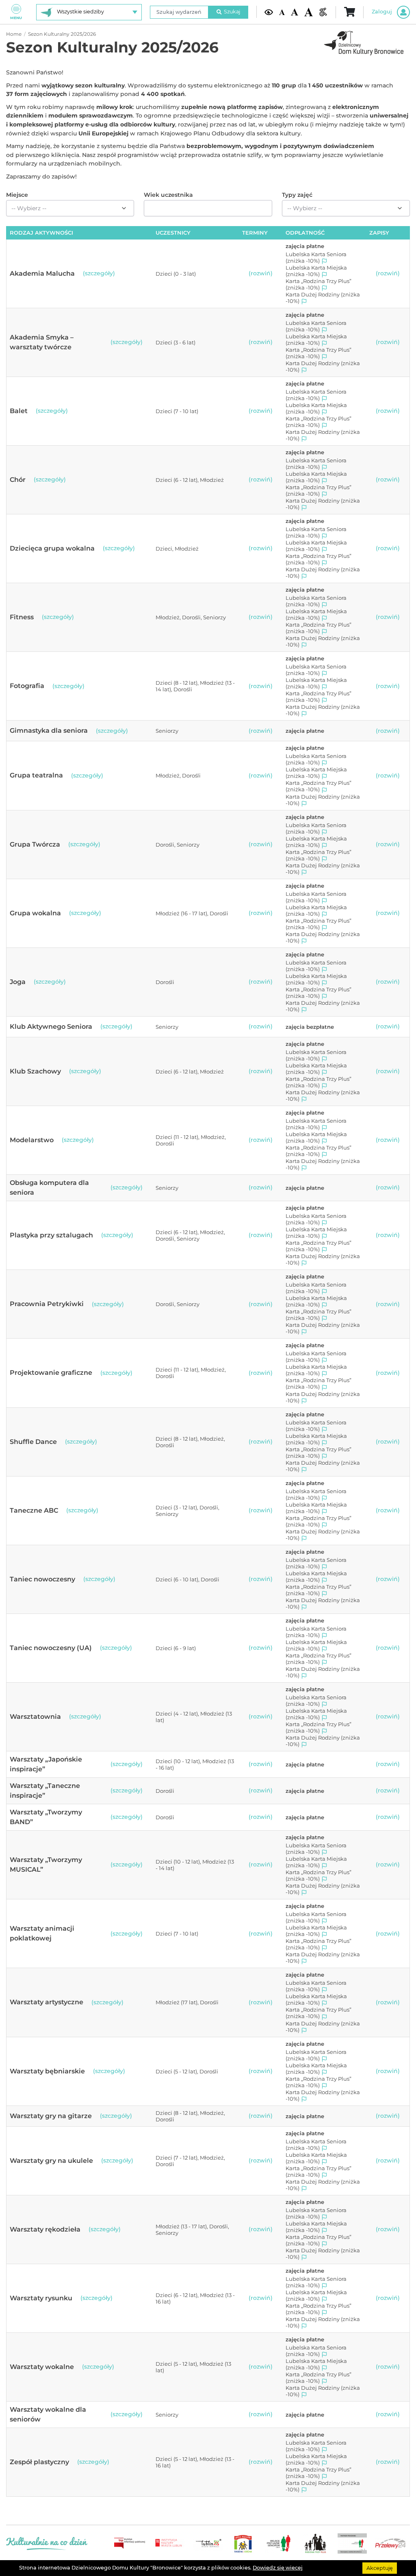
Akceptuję (380, 2568)
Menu (16, 18)
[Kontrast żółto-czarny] (269, 12)
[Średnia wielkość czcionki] (294, 12)
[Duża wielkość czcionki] (309, 12)
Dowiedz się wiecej (278, 2568)
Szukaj (232, 12)
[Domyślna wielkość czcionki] (282, 12)
